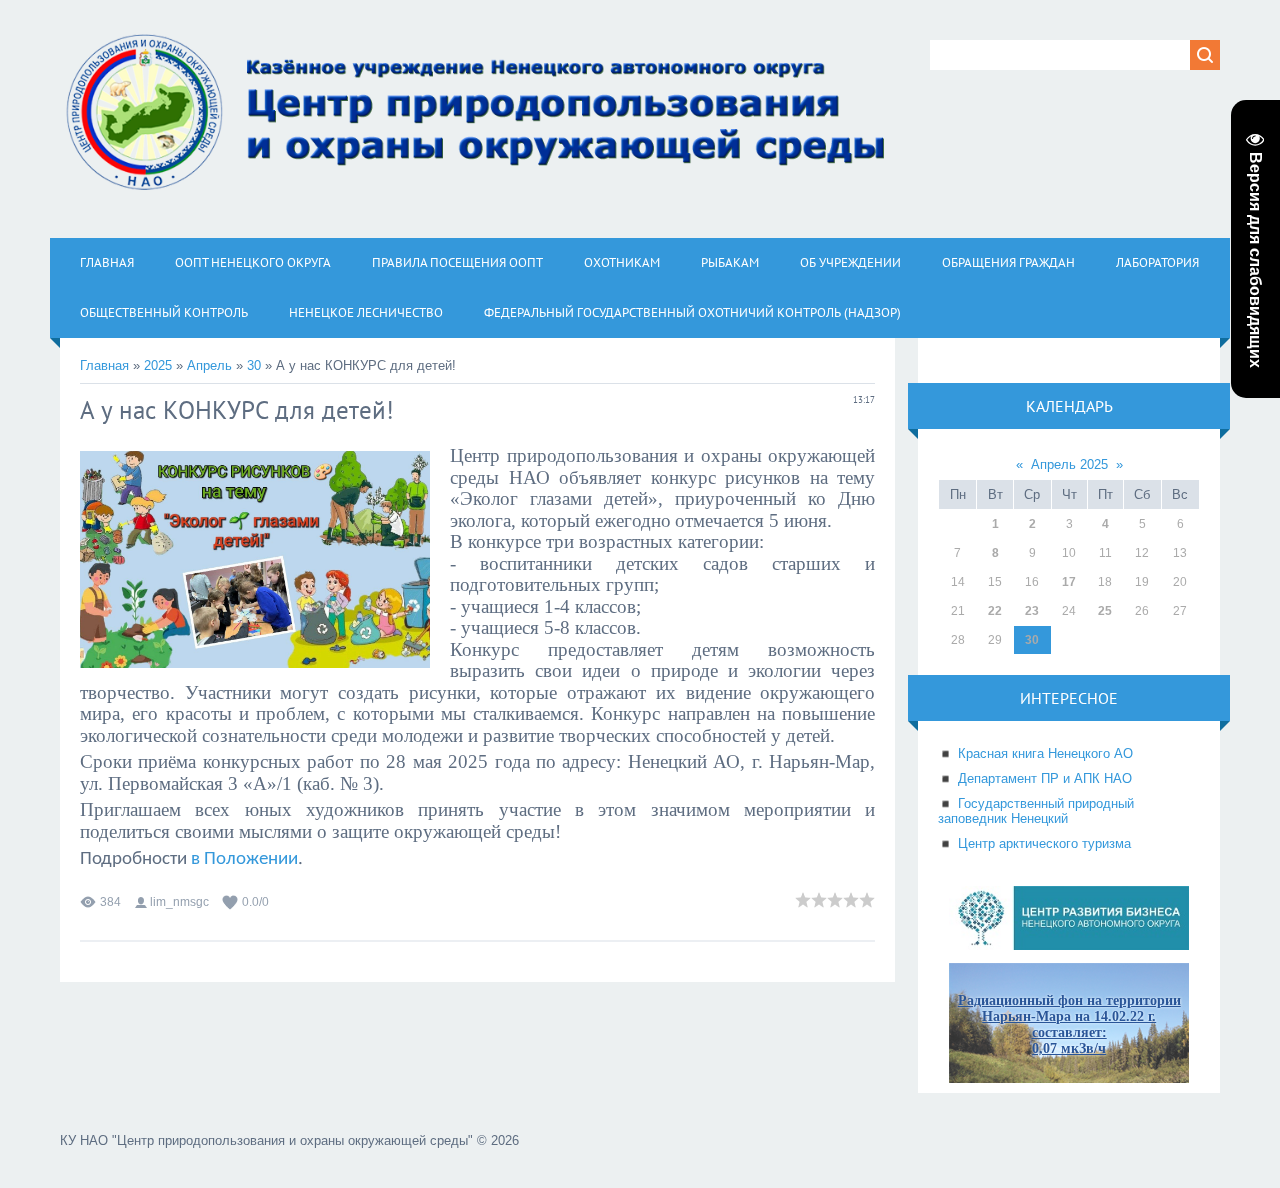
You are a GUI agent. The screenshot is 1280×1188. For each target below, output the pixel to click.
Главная (104, 365)
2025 (158, 365)
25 (1105, 611)
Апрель (209, 365)
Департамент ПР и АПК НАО (1045, 778)
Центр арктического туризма (1044, 843)
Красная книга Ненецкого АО (1045, 753)
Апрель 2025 (1069, 464)
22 (995, 611)
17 (1069, 582)
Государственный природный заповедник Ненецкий (1036, 811)
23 (1032, 611)
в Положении (244, 859)
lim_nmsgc (179, 902)
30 (254, 365)
